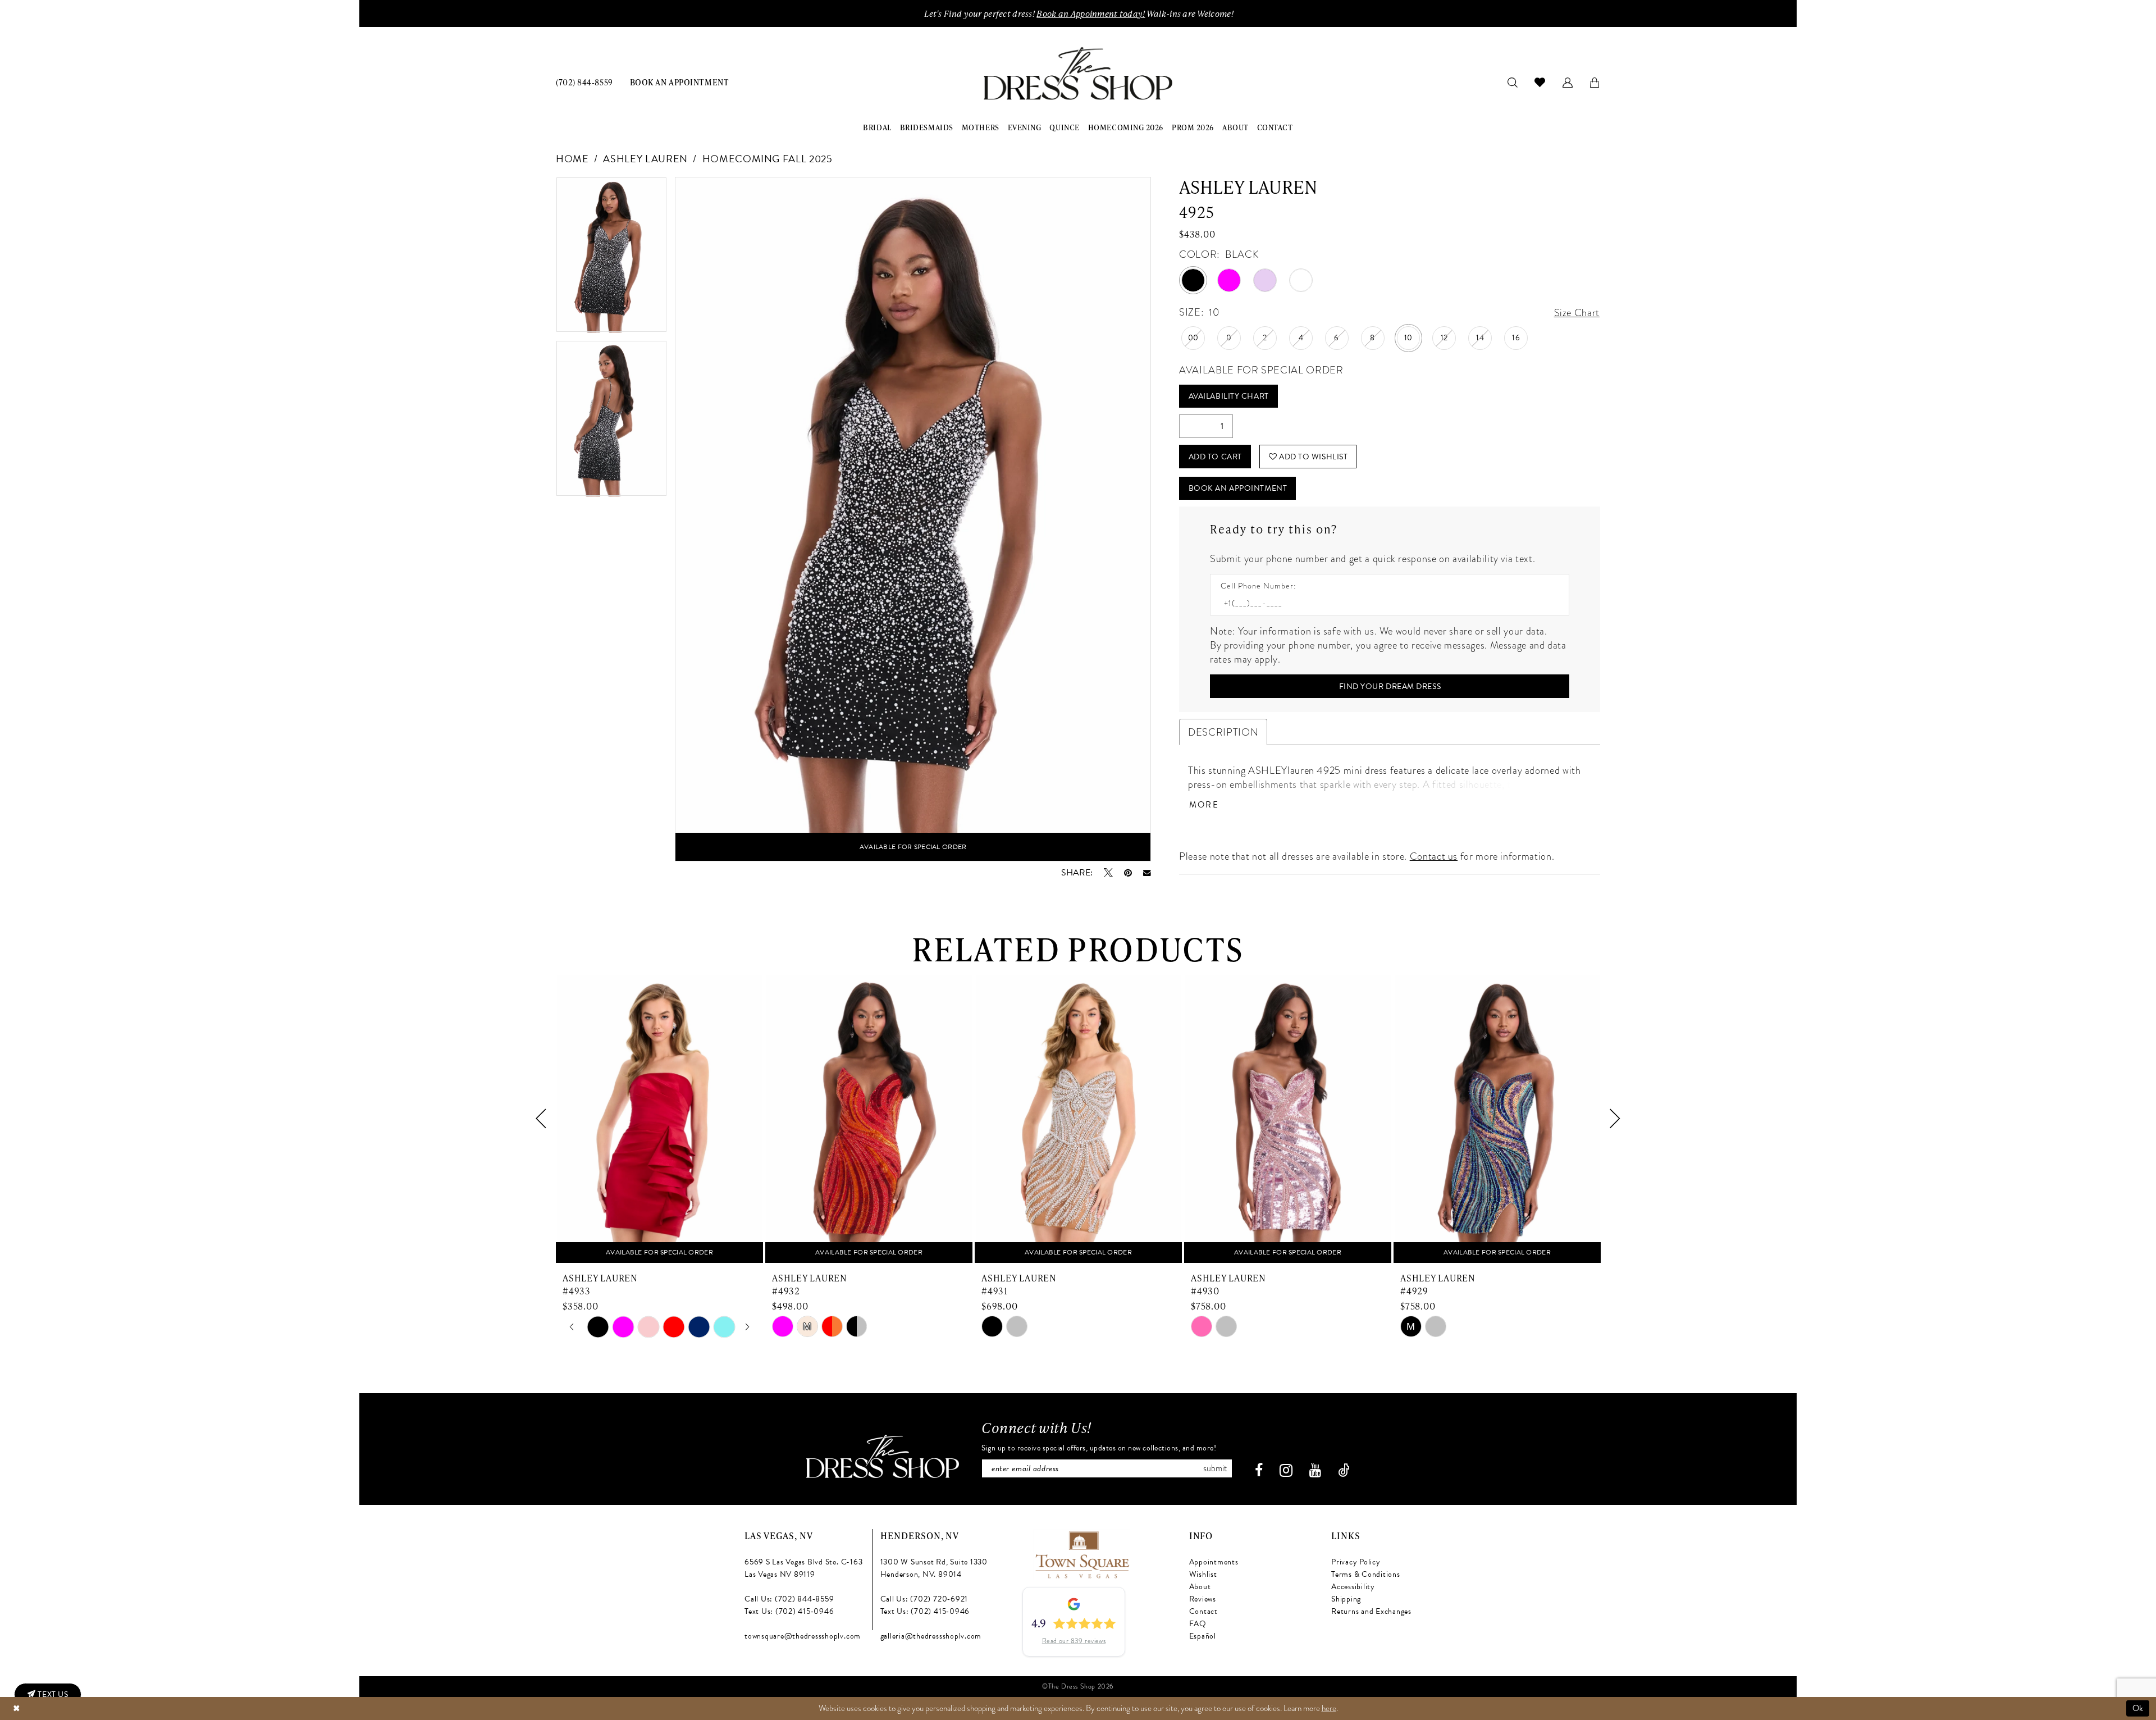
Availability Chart (1229, 396)
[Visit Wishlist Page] (1540, 82)
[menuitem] (584, 82)
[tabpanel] (611, 259)
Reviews (1203, 1599)
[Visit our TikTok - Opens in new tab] (1344, 1470)
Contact (1203, 1611)
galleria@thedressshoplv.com (931, 1636)
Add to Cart (1215, 457)
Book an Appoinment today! (1091, 13)
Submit (1215, 1468)
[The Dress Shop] (883, 1456)
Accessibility (1353, 1587)
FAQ (1198, 1624)
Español (1203, 1636)
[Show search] (1513, 82)
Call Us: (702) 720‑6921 (924, 1599)
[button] (1568, 82)
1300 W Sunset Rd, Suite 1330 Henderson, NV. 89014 (934, 1568)
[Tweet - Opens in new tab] (1108, 873)
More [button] (1204, 805)
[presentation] (659, 1119)
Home (572, 159)
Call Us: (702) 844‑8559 (789, 1599)
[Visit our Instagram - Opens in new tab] (1286, 1470)
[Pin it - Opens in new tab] (1128, 873)
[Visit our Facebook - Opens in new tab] (1259, 1470)
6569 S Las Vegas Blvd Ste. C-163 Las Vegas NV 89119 (803, 1568)
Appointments (1214, 1562)
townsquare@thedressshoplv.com (803, 1636)
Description (1223, 732)
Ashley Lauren (645, 159)
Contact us (1434, 856)
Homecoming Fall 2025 (768, 159)
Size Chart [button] (1577, 312)
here (1329, 1708)
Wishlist (1203, 1574)
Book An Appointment (1238, 488)
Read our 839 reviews (1074, 1641)
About (1200, 1587)
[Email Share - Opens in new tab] (1147, 873)
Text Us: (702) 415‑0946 (789, 1611)
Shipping (1346, 1599)
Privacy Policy (1356, 1562)
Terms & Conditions (1366, 1574)
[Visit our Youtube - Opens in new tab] (1315, 1470)
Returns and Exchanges (1371, 1611)
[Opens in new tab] (1082, 1553)
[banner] (1078, 74)
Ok (2138, 1708)
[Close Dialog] (16, 1708)
